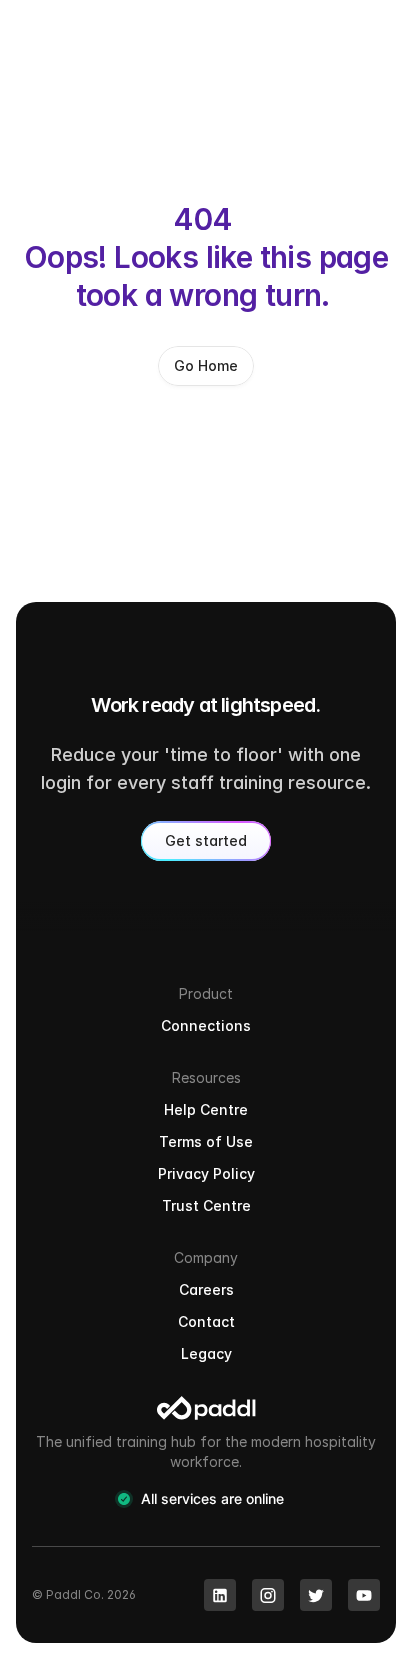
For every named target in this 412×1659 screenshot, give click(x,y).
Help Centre (206, 1109)
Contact (206, 1321)
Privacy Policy (206, 1173)
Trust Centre (206, 1205)
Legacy (206, 1353)
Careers (206, 1289)
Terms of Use (206, 1141)
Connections (206, 1025)
